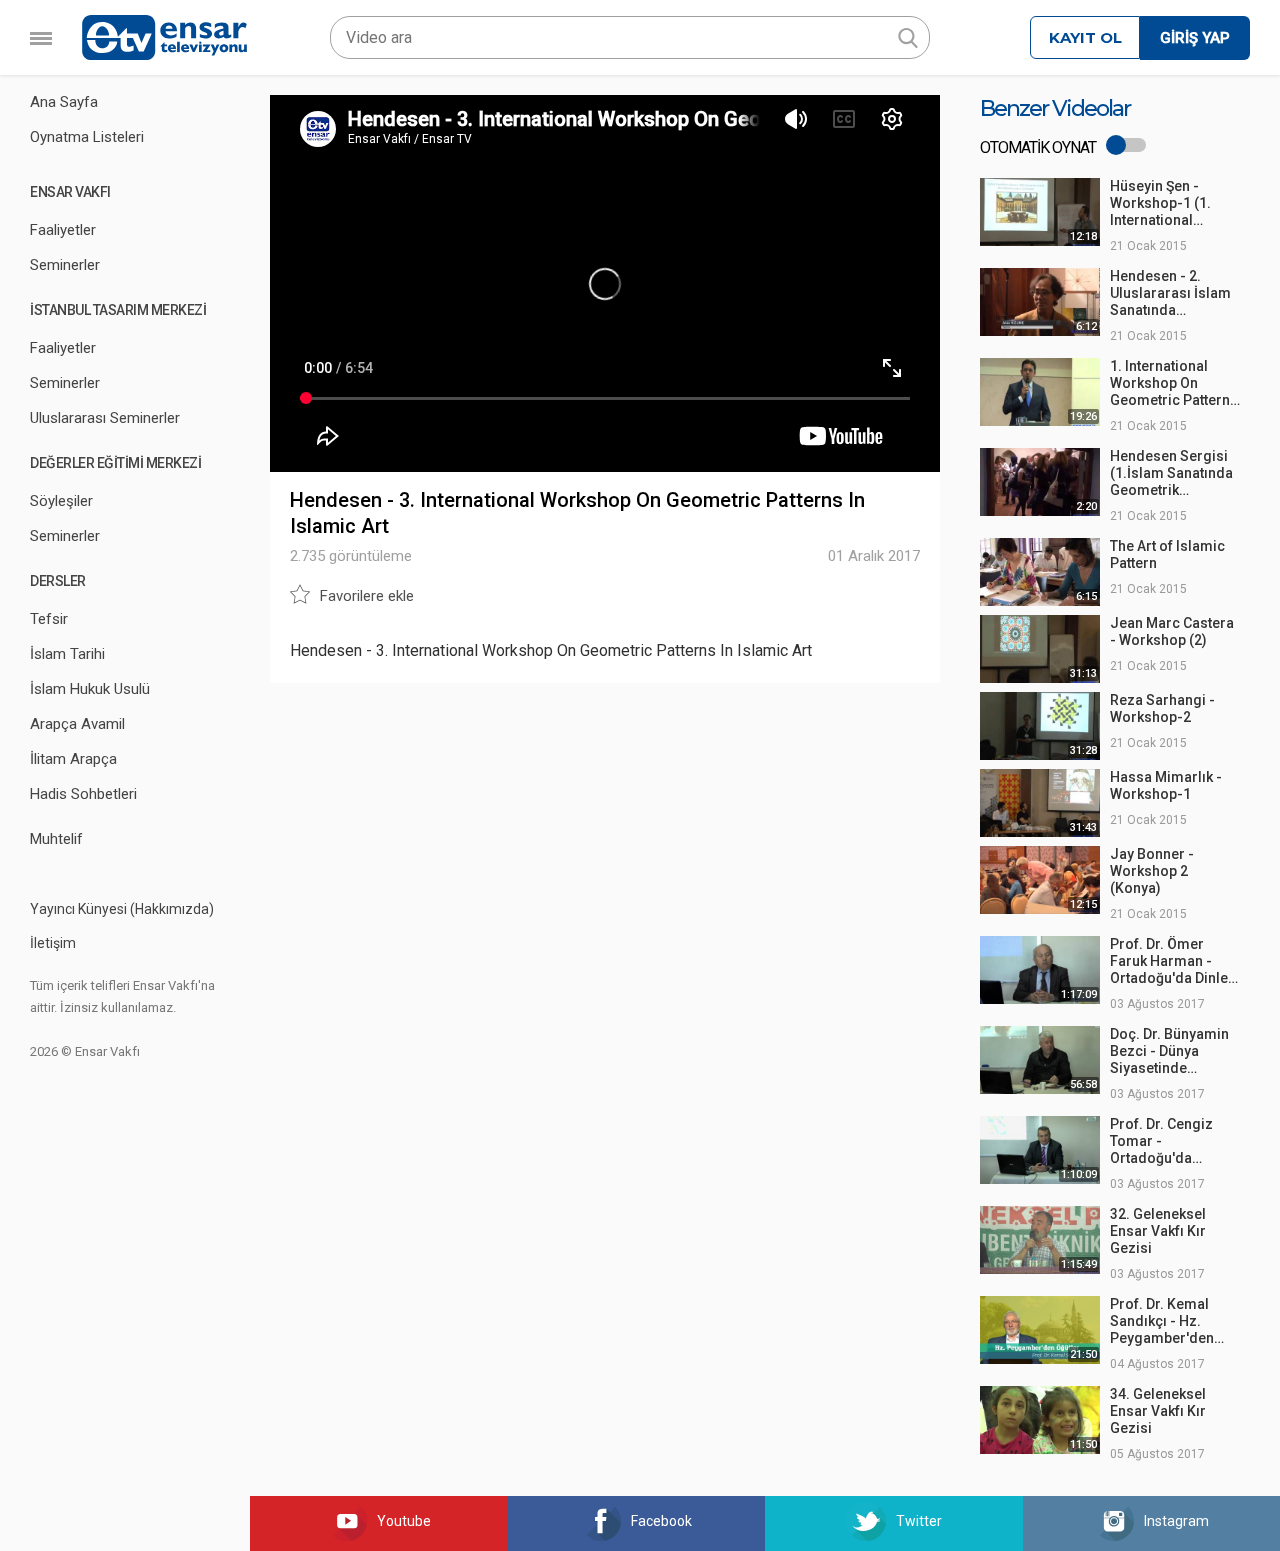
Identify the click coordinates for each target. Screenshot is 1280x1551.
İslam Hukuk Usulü (90, 689)
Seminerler (65, 265)
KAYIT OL (1085, 37)
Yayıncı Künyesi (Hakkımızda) (122, 909)
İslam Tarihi (67, 654)
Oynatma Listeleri (87, 137)
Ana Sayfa (64, 102)
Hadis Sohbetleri (83, 794)
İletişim (53, 943)
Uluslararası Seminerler (105, 418)
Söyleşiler (61, 501)
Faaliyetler (63, 230)
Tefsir (49, 619)
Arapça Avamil (77, 724)
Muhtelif (56, 839)
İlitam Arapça (73, 759)
